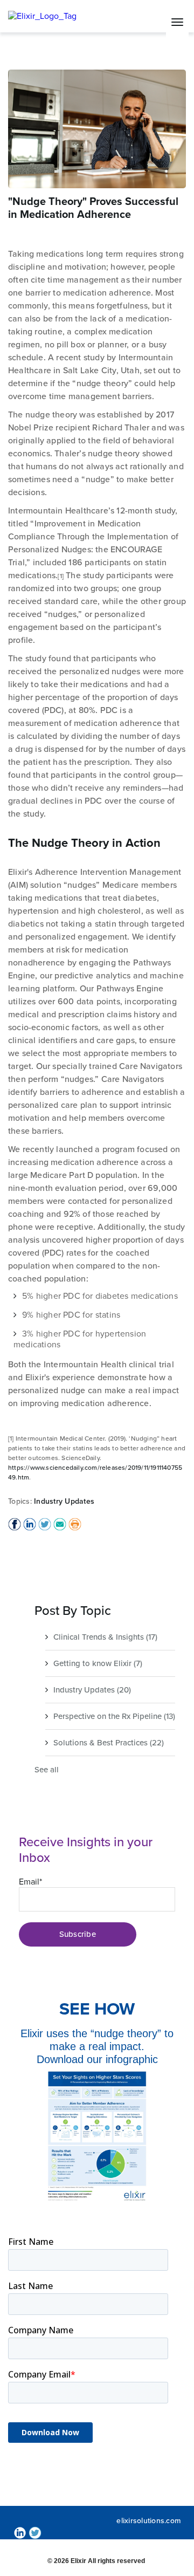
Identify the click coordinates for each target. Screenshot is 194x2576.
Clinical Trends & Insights (105, 1637)
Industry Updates (64, 1501)
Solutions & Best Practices (109, 1743)
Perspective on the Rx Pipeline (114, 1716)
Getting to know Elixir (98, 1663)
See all (47, 1770)
